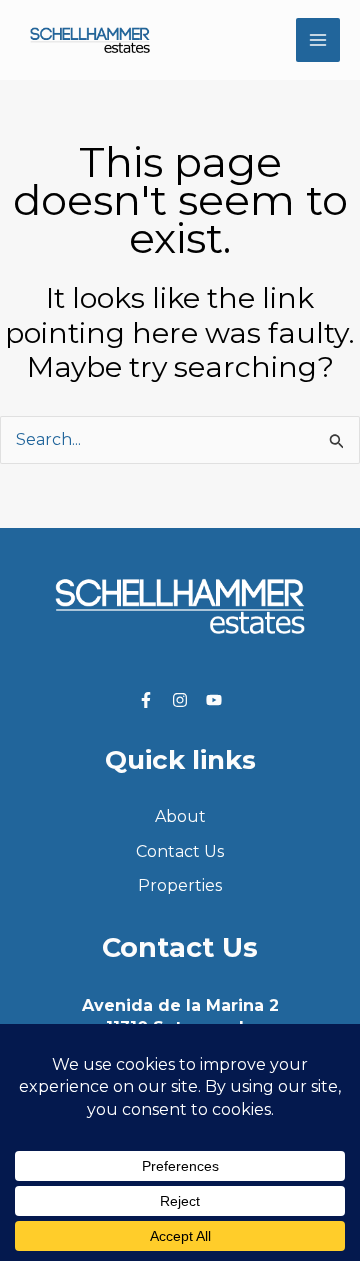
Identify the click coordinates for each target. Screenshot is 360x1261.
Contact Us (180, 851)
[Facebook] (146, 700)
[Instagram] (180, 700)
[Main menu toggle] (318, 40)
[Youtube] (214, 700)
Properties (180, 885)
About (180, 816)
